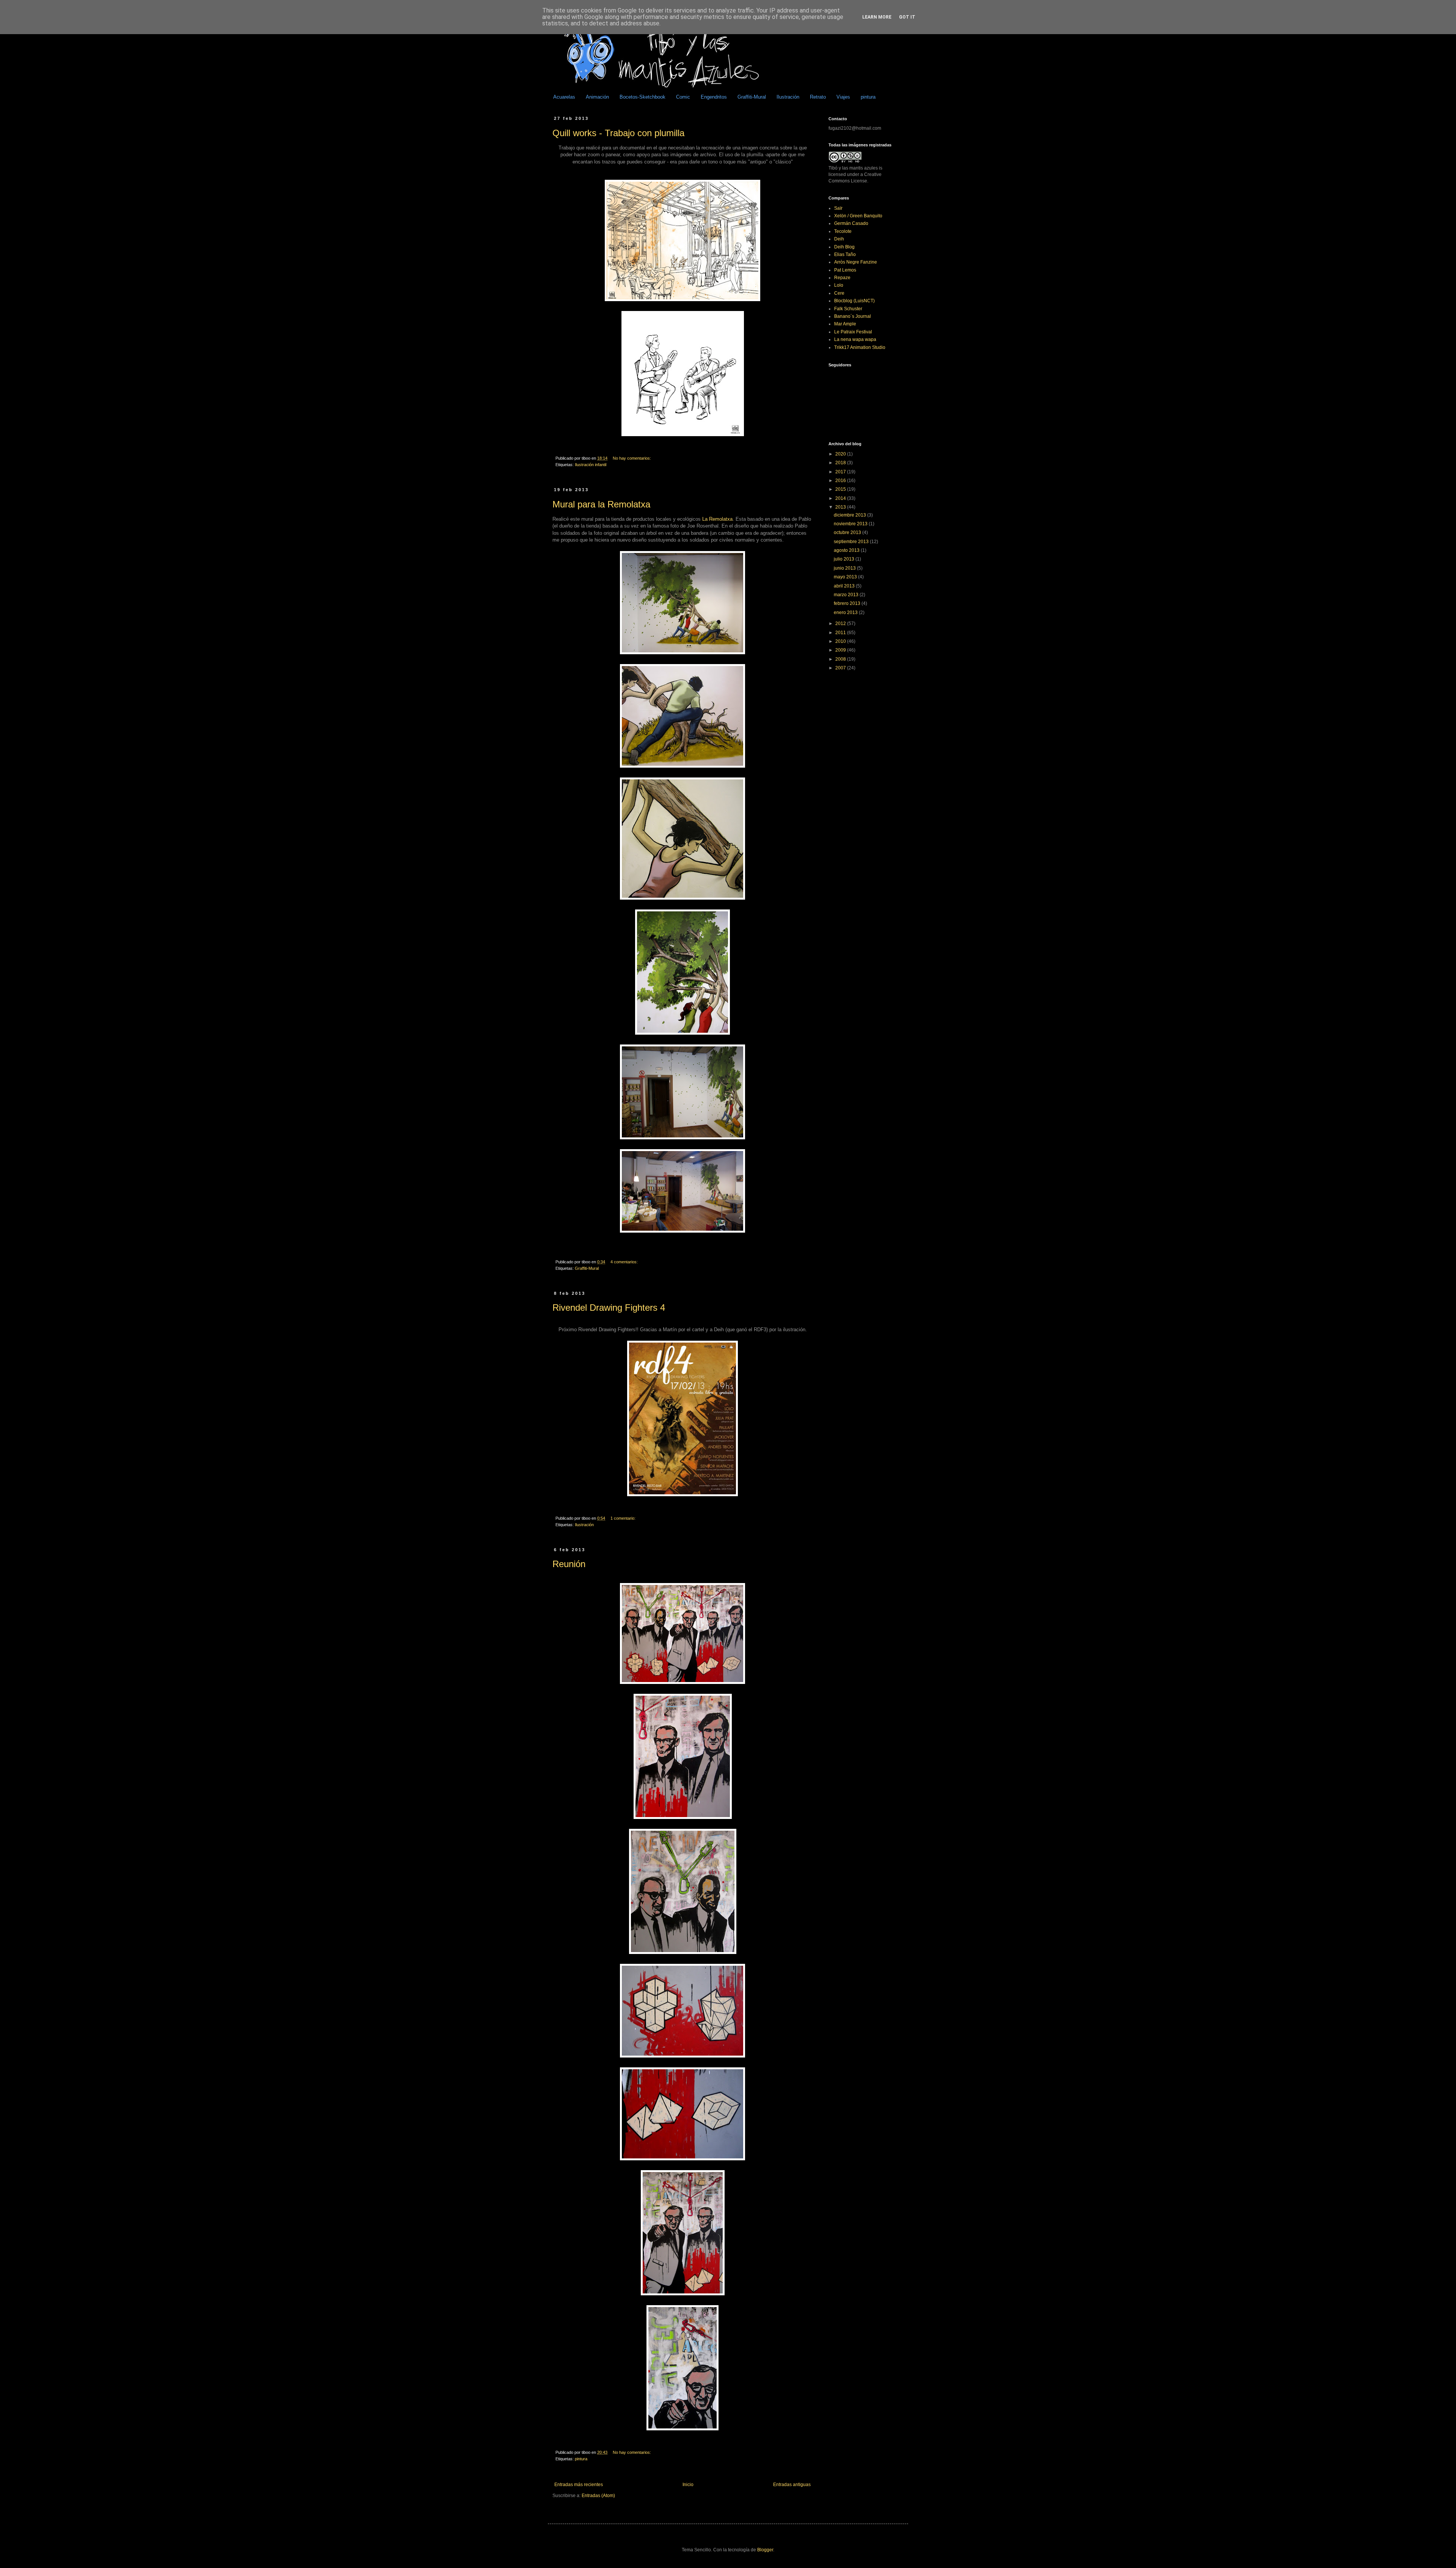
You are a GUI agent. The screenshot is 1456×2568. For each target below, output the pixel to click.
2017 (841, 472)
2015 (841, 489)
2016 (841, 481)
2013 (841, 507)
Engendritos (714, 97)
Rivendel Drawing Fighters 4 (609, 1308)
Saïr (838, 208)
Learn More (877, 17)
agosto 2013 (847, 550)
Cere (839, 293)
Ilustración (788, 97)
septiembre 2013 (852, 542)
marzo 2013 (847, 595)
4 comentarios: (625, 1262)
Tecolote (843, 231)
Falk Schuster (848, 309)
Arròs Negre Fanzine (856, 262)
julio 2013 (845, 559)
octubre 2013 (848, 532)
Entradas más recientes (579, 2485)
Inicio (688, 2485)
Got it (907, 17)
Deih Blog (844, 247)
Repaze (842, 278)
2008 (841, 659)
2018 (841, 463)
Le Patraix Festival (853, 332)
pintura (868, 97)
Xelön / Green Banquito (858, 216)
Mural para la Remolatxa (601, 504)
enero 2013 (846, 613)
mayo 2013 (846, 577)
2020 (841, 454)
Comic (683, 97)
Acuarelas (564, 97)
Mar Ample (845, 324)
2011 (841, 633)
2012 (841, 624)
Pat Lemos (845, 270)
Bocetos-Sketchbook (642, 97)
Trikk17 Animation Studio (860, 347)
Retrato (818, 97)
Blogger (765, 2550)
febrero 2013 (848, 603)
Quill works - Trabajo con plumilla (618, 133)
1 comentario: (624, 1518)
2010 (841, 641)
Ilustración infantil (591, 465)
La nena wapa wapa (855, 339)
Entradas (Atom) (598, 2496)
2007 (841, 668)
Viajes (843, 97)
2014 (841, 498)
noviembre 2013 (851, 524)
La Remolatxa (717, 519)
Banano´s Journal (853, 316)
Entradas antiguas (792, 2485)
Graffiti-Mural (752, 97)
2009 (841, 650)
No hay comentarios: (632, 458)
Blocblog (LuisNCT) (854, 301)
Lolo (839, 285)
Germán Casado (851, 223)
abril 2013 (845, 586)
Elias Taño (845, 254)
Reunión (569, 1564)
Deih (839, 239)
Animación (597, 97)
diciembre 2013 (850, 515)
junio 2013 (845, 568)
